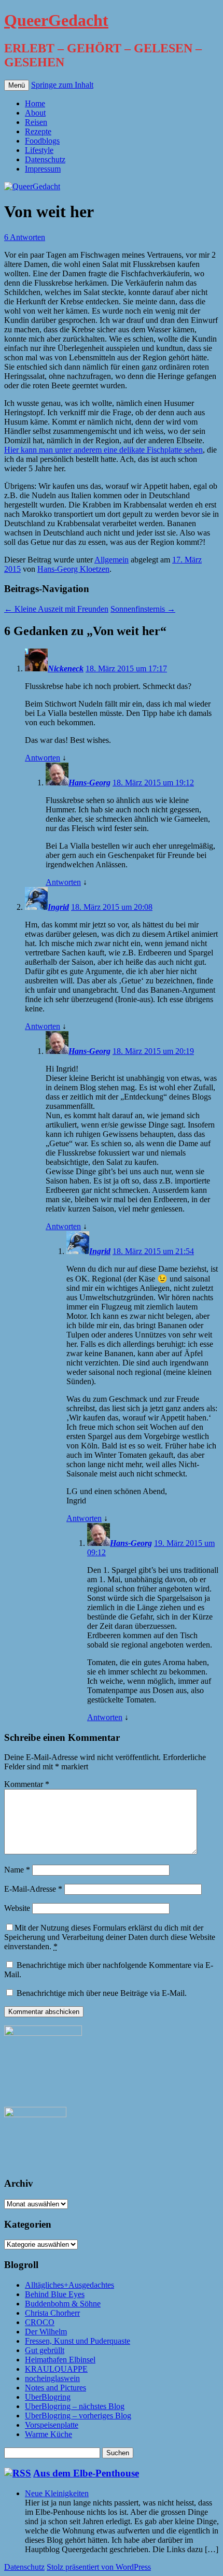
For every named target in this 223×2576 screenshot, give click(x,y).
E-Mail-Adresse (33, 1889)
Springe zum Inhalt (62, 85)
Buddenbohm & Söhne (63, 2304)
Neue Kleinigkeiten (57, 2493)
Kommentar (27, 1784)
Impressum (43, 169)
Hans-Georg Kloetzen (73, 569)
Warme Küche (48, 2434)
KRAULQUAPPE (56, 2369)
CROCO (40, 2322)
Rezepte (38, 131)
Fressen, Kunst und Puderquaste (78, 2341)
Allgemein (112, 560)
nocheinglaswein (52, 2378)
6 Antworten (25, 237)
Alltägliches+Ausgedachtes (69, 2285)
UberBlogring (48, 2397)
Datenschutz (45, 159)
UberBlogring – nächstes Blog (75, 2406)
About (35, 113)
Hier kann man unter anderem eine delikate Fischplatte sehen (103, 450)
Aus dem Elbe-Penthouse (86, 2473)
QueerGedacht (56, 20)
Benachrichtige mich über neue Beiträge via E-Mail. (102, 1993)
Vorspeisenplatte (52, 2425)
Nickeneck (66, 668)
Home (35, 103)
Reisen (36, 122)
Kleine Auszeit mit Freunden (56, 609)
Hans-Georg (89, 783)
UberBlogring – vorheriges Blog (78, 2416)
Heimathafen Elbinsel (60, 2360)
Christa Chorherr (52, 2313)
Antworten (43, 758)
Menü (17, 85)
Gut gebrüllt (45, 2350)
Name (17, 1870)
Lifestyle (39, 150)
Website (17, 1908)
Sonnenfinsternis (143, 609)
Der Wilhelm (46, 2332)
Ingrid (58, 907)
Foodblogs (42, 141)
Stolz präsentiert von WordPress (99, 2567)
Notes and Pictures (55, 2388)
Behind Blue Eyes (55, 2294)
